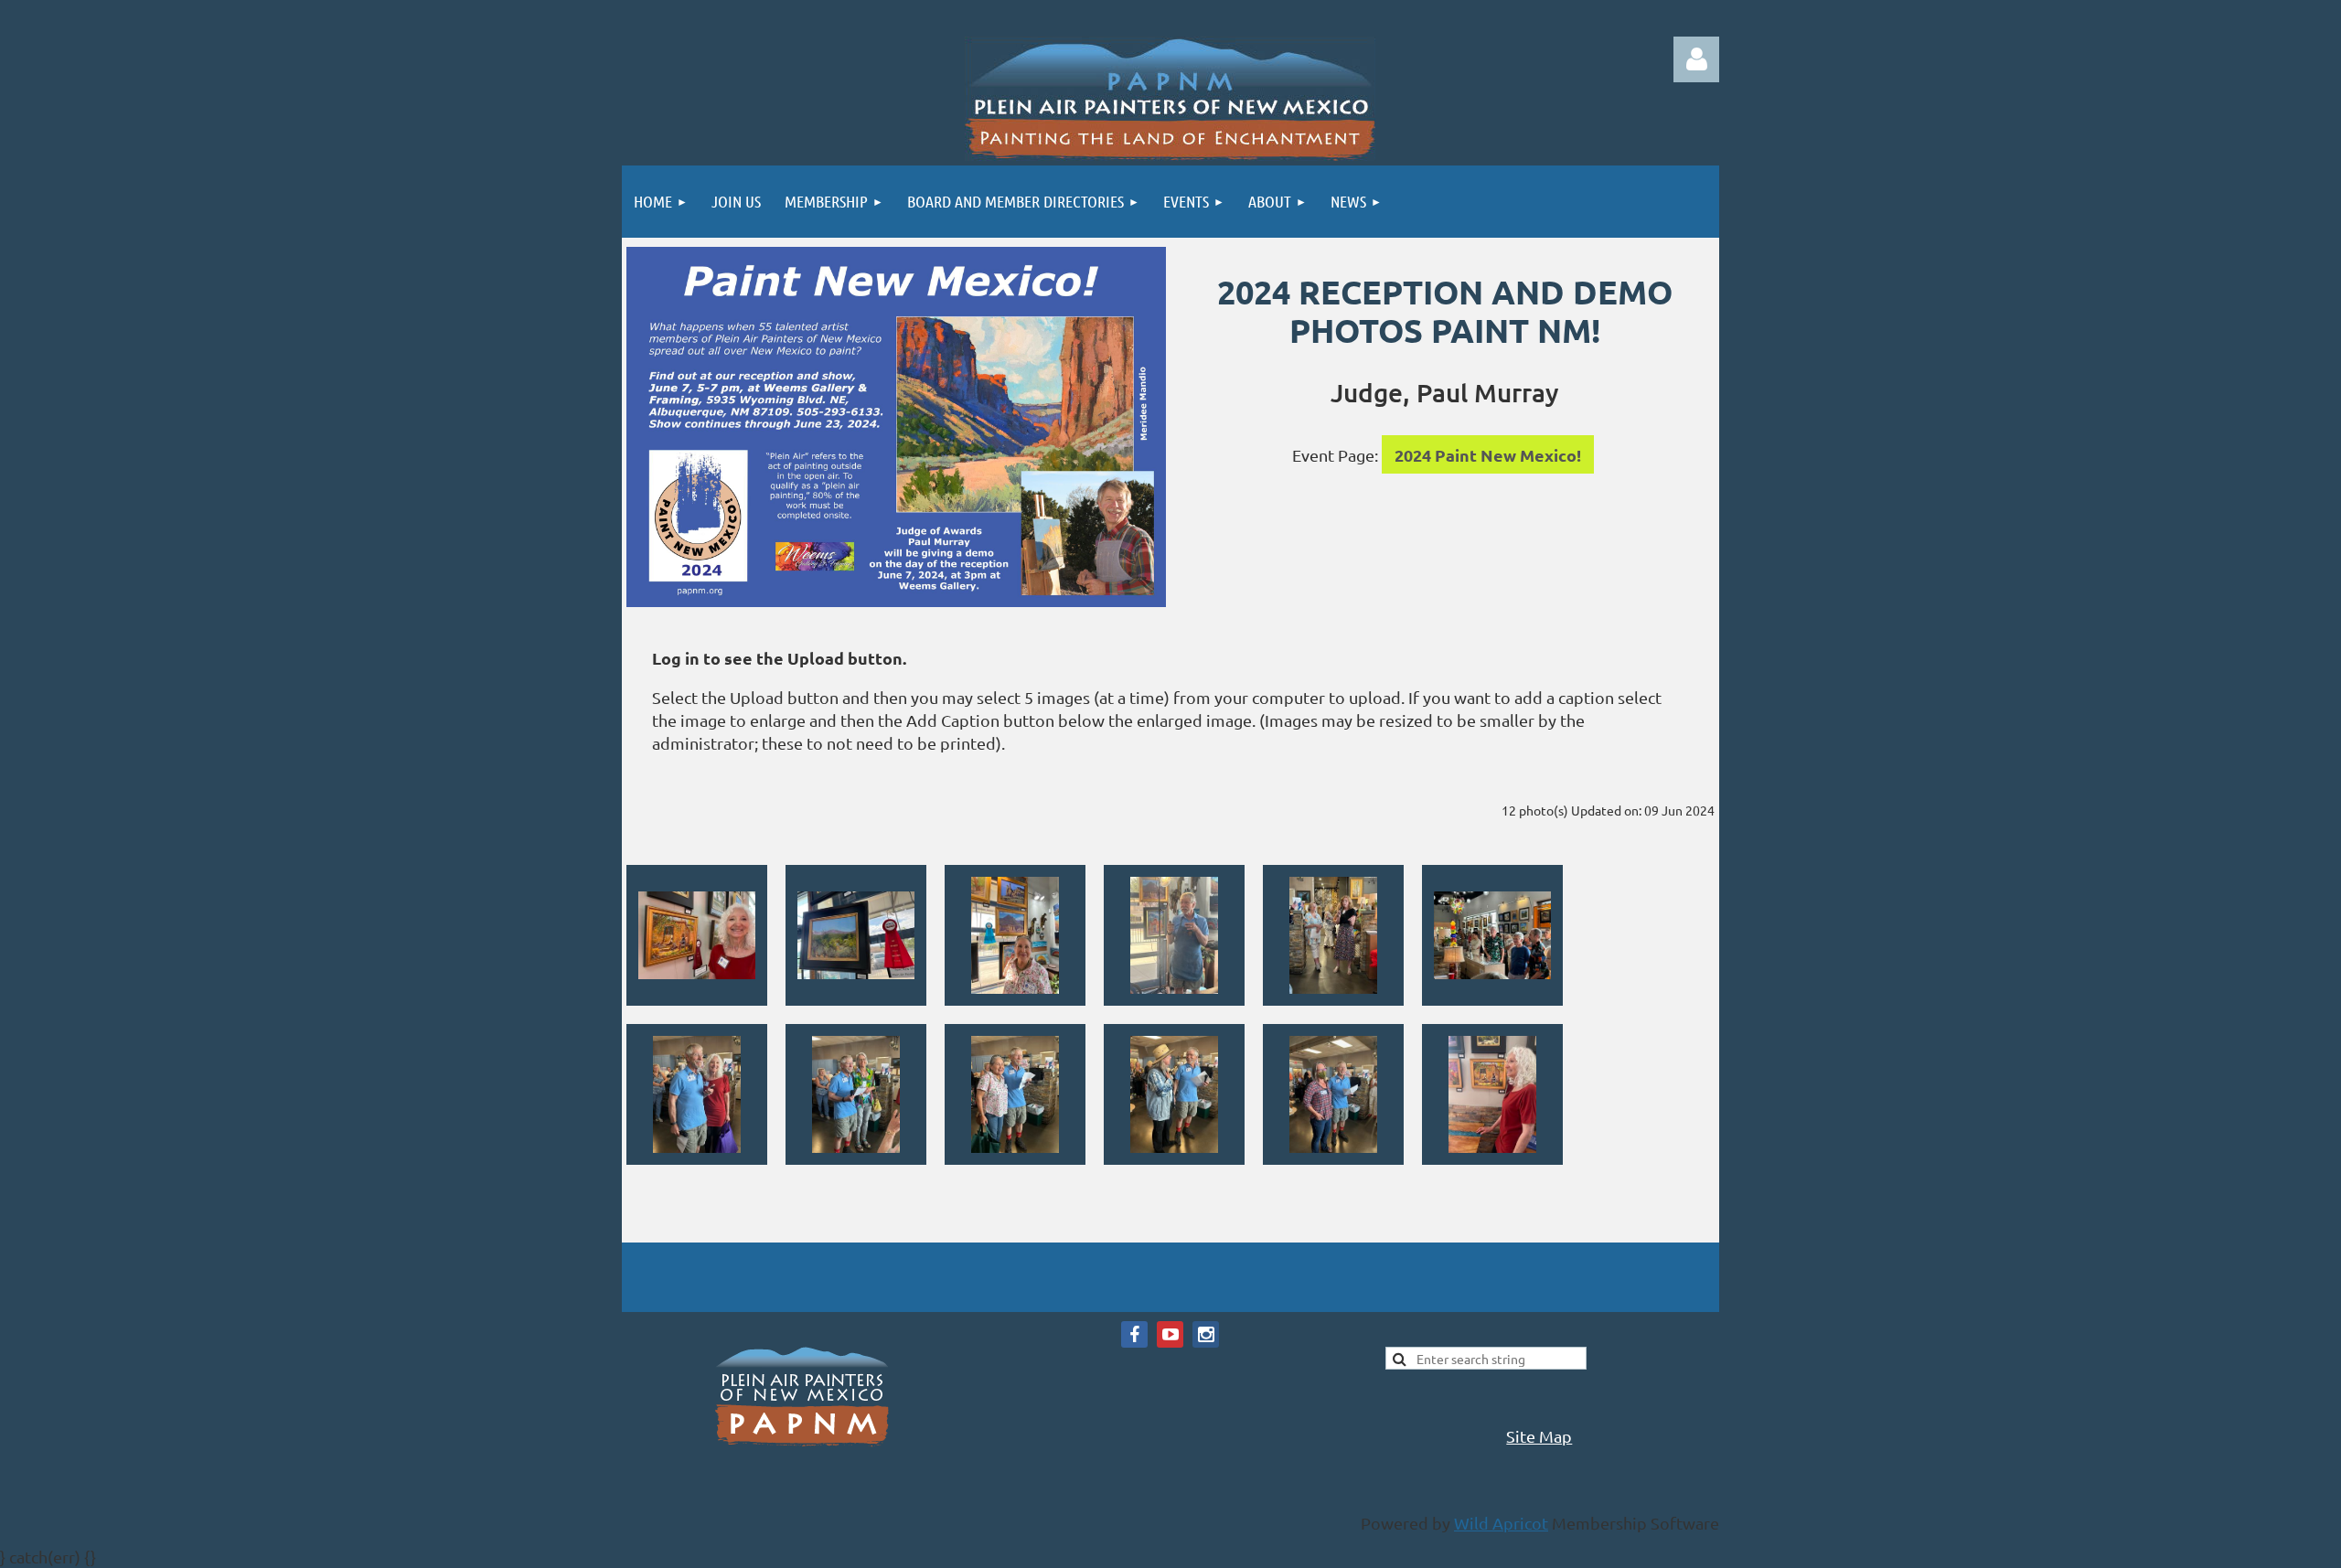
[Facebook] (1134, 1334)
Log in (1696, 59)
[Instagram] (1206, 1334)
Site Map (1539, 1436)
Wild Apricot (1501, 1523)
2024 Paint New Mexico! (1488, 455)
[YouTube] (1170, 1334)
